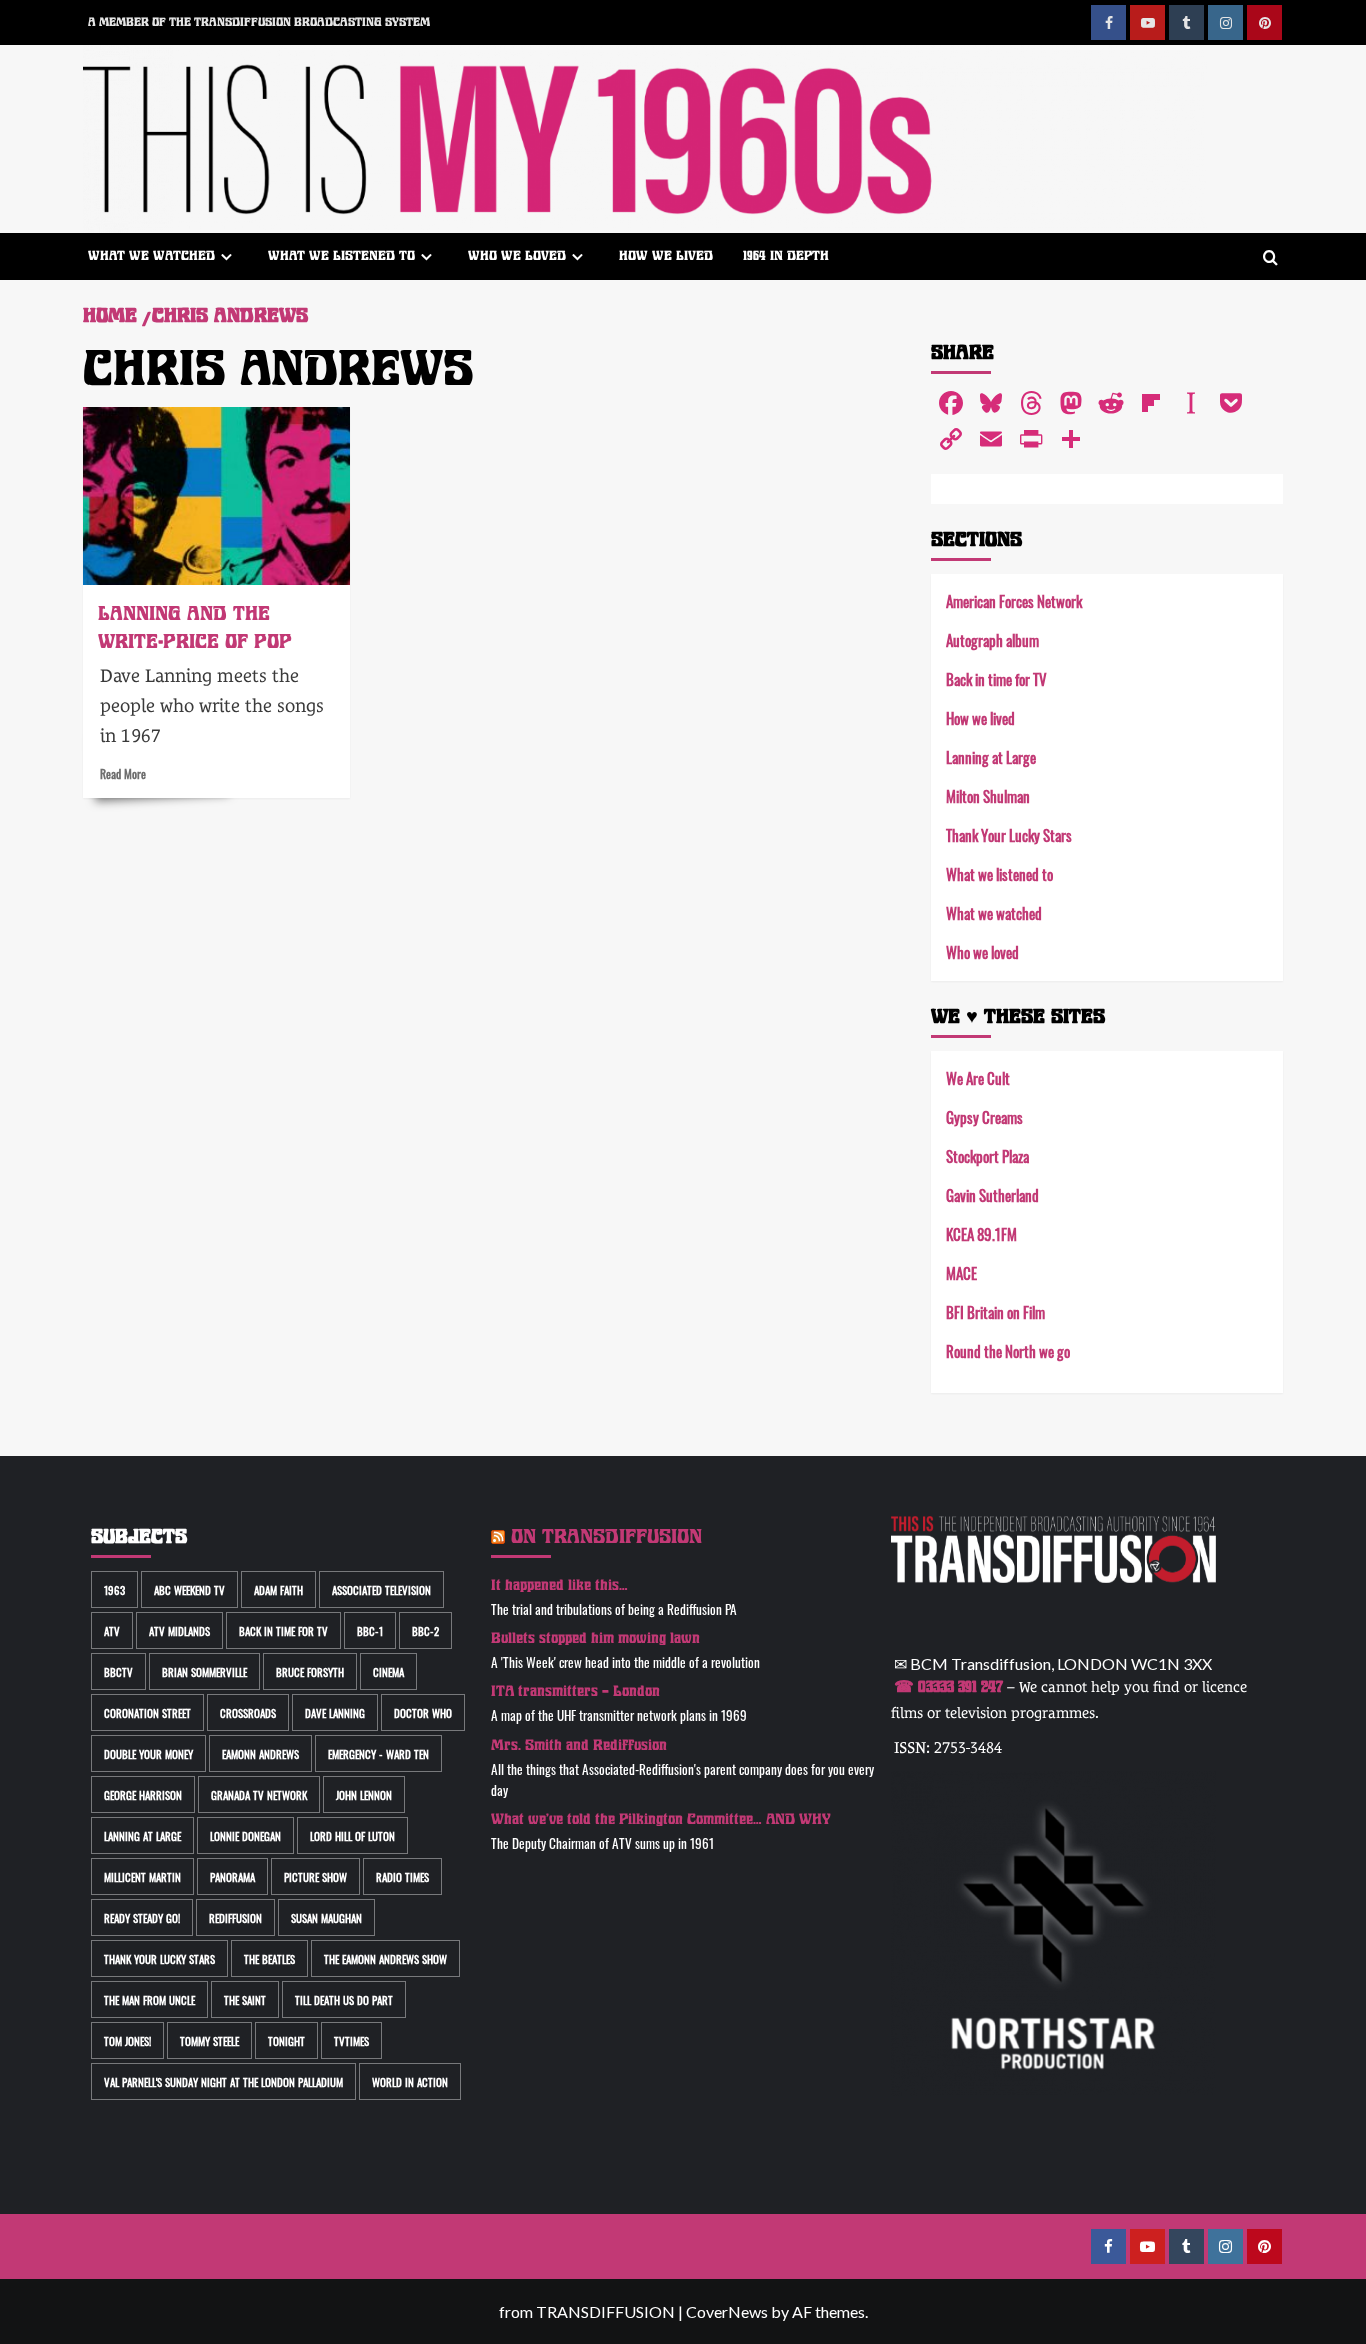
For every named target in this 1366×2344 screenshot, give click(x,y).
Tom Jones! (127, 2040)
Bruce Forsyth (310, 1671)
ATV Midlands (179, 1630)
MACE (961, 1272)
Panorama (232, 1876)
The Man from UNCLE (149, 1999)
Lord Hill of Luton (352, 1835)
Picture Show (315, 1876)
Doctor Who (423, 1712)
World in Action (410, 2081)
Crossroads (248, 1712)
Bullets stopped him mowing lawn (595, 1638)
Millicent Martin (142, 1876)
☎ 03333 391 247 (948, 1687)
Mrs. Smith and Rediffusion (579, 1745)
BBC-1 (370, 1630)
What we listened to (341, 255)
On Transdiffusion (606, 1536)
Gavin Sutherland (992, 1194)
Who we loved (517, 255)
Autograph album (992, 639)
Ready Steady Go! (142, 1917)
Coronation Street (147, 1712)
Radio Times (402, 1876)
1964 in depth (786, 255)
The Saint (245, 1999)
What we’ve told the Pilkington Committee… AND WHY (661, 1819)
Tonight (286, 2040)
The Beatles (269, 1958)
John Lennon (364, 1794)
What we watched (151, 255)
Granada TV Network (259, 1794)
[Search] (1270, 258)
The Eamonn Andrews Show (385, 1958)
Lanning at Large (991, 756)
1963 (114, 1589)
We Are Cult (978, 1077)
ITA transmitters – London (575, 1691)
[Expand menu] (226, 256)
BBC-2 (425, 1630)
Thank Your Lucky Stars (1009, 834)
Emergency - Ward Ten (378, 1753)
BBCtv (118, 1671)
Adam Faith (278, 1589)
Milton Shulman (988, 795)
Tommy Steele (209, 2040)
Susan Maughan (326, 1917)
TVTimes (351, 2040)
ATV (112, 1630)
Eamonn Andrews (260, 1753)
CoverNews (727, 2311)
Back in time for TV (996, 678)
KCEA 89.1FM (981, 1233)
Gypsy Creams (984, 1116)
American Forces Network (1014, 600)
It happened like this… (559, 1585)
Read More (123, 773)
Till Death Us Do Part (344, 1999)
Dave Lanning (335, 1712)
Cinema (388, 1671)
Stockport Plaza (987, 1155)
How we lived (666, 255)
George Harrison (143, 1794)
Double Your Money (148, 1753)
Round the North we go (1008, 1350)
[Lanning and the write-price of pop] (216, 496)
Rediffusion (235, 1917)
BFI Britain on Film (995, 1311)
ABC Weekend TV (189, 1589)
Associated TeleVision (381, 1589)
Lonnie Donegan (245, 1835)
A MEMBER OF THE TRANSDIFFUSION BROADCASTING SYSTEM (259, 22)
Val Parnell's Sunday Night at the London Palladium (223, 2081)
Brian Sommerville (204, 1671)
